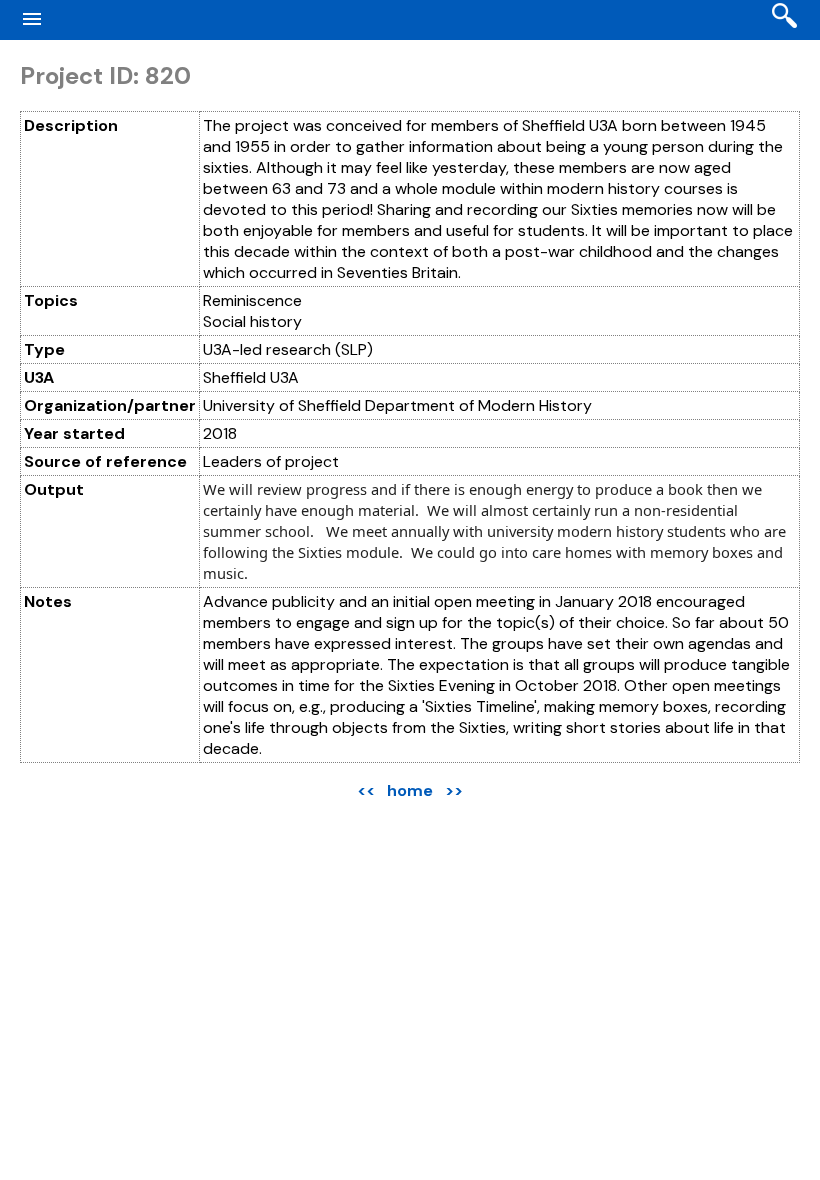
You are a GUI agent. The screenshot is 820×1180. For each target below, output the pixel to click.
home (410, 790)
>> (454, 790)
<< (366, 790)
